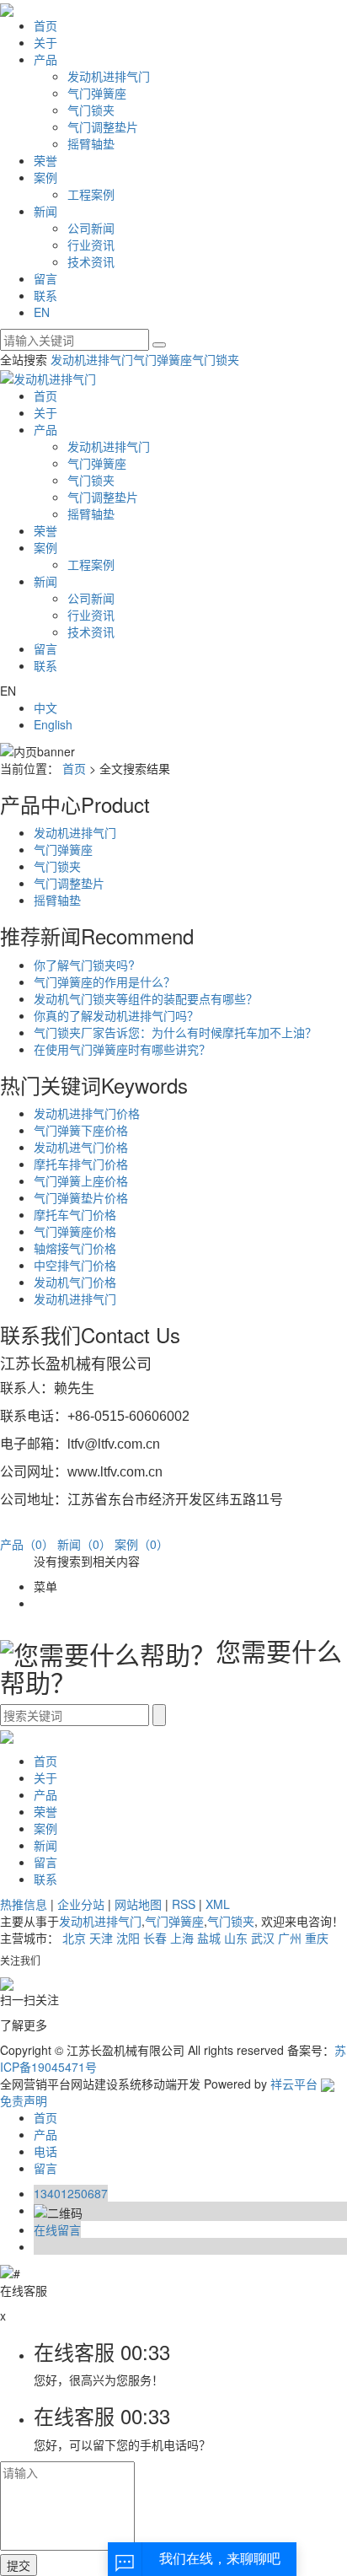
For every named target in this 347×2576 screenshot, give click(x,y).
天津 (101, 1938)
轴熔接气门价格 (75, 1248)
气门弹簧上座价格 (81, 1180)
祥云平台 (294, 2084)
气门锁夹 (91, 110)
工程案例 (91, 194)
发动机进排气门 (109, 76)
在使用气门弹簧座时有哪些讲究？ (122, 1049)
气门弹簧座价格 (75, 1231)
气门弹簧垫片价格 (81, 1197)
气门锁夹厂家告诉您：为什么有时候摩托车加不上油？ (175, 1032)
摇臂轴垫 (91, 143)
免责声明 (24, 2100)
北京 (74, 1938)
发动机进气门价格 (81, 1147)
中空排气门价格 (75, 1265)
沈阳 (128, 1938)
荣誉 (45, 160)
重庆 (317, 1938)
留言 (45, 278)
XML (218, 1904)
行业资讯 (91, 245)
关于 (45, 42)
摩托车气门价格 (75, 1214)
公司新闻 (91, 228)
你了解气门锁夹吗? (84, 965)
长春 (155, 1938)
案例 (45, 177)
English (53, 724)
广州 (290, 1938)
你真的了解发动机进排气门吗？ (116, 1015)
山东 (236, 1938)
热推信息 (24, 1904)
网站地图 (138, 1904)
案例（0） (141, 1544)
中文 (45, 707)
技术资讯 (91, 261)
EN (42, 312)
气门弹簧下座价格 (81, 1130)
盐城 (209, 1938)
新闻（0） (84, 1544)
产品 (45, 59)
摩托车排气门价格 (81, 1164)
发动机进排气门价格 (87, 1113)
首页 (45, 25)
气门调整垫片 (103, 126)
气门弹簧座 (97, 93)
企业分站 (81, 1904)
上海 (182, 1938)
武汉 (263, 1938)
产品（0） (27, 1544)
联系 (45, 295)
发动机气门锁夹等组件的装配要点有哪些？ (146, 998)
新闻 (45, 211)
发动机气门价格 (75, 1282)
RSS (184, 1904)
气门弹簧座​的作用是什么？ (104, 981)
